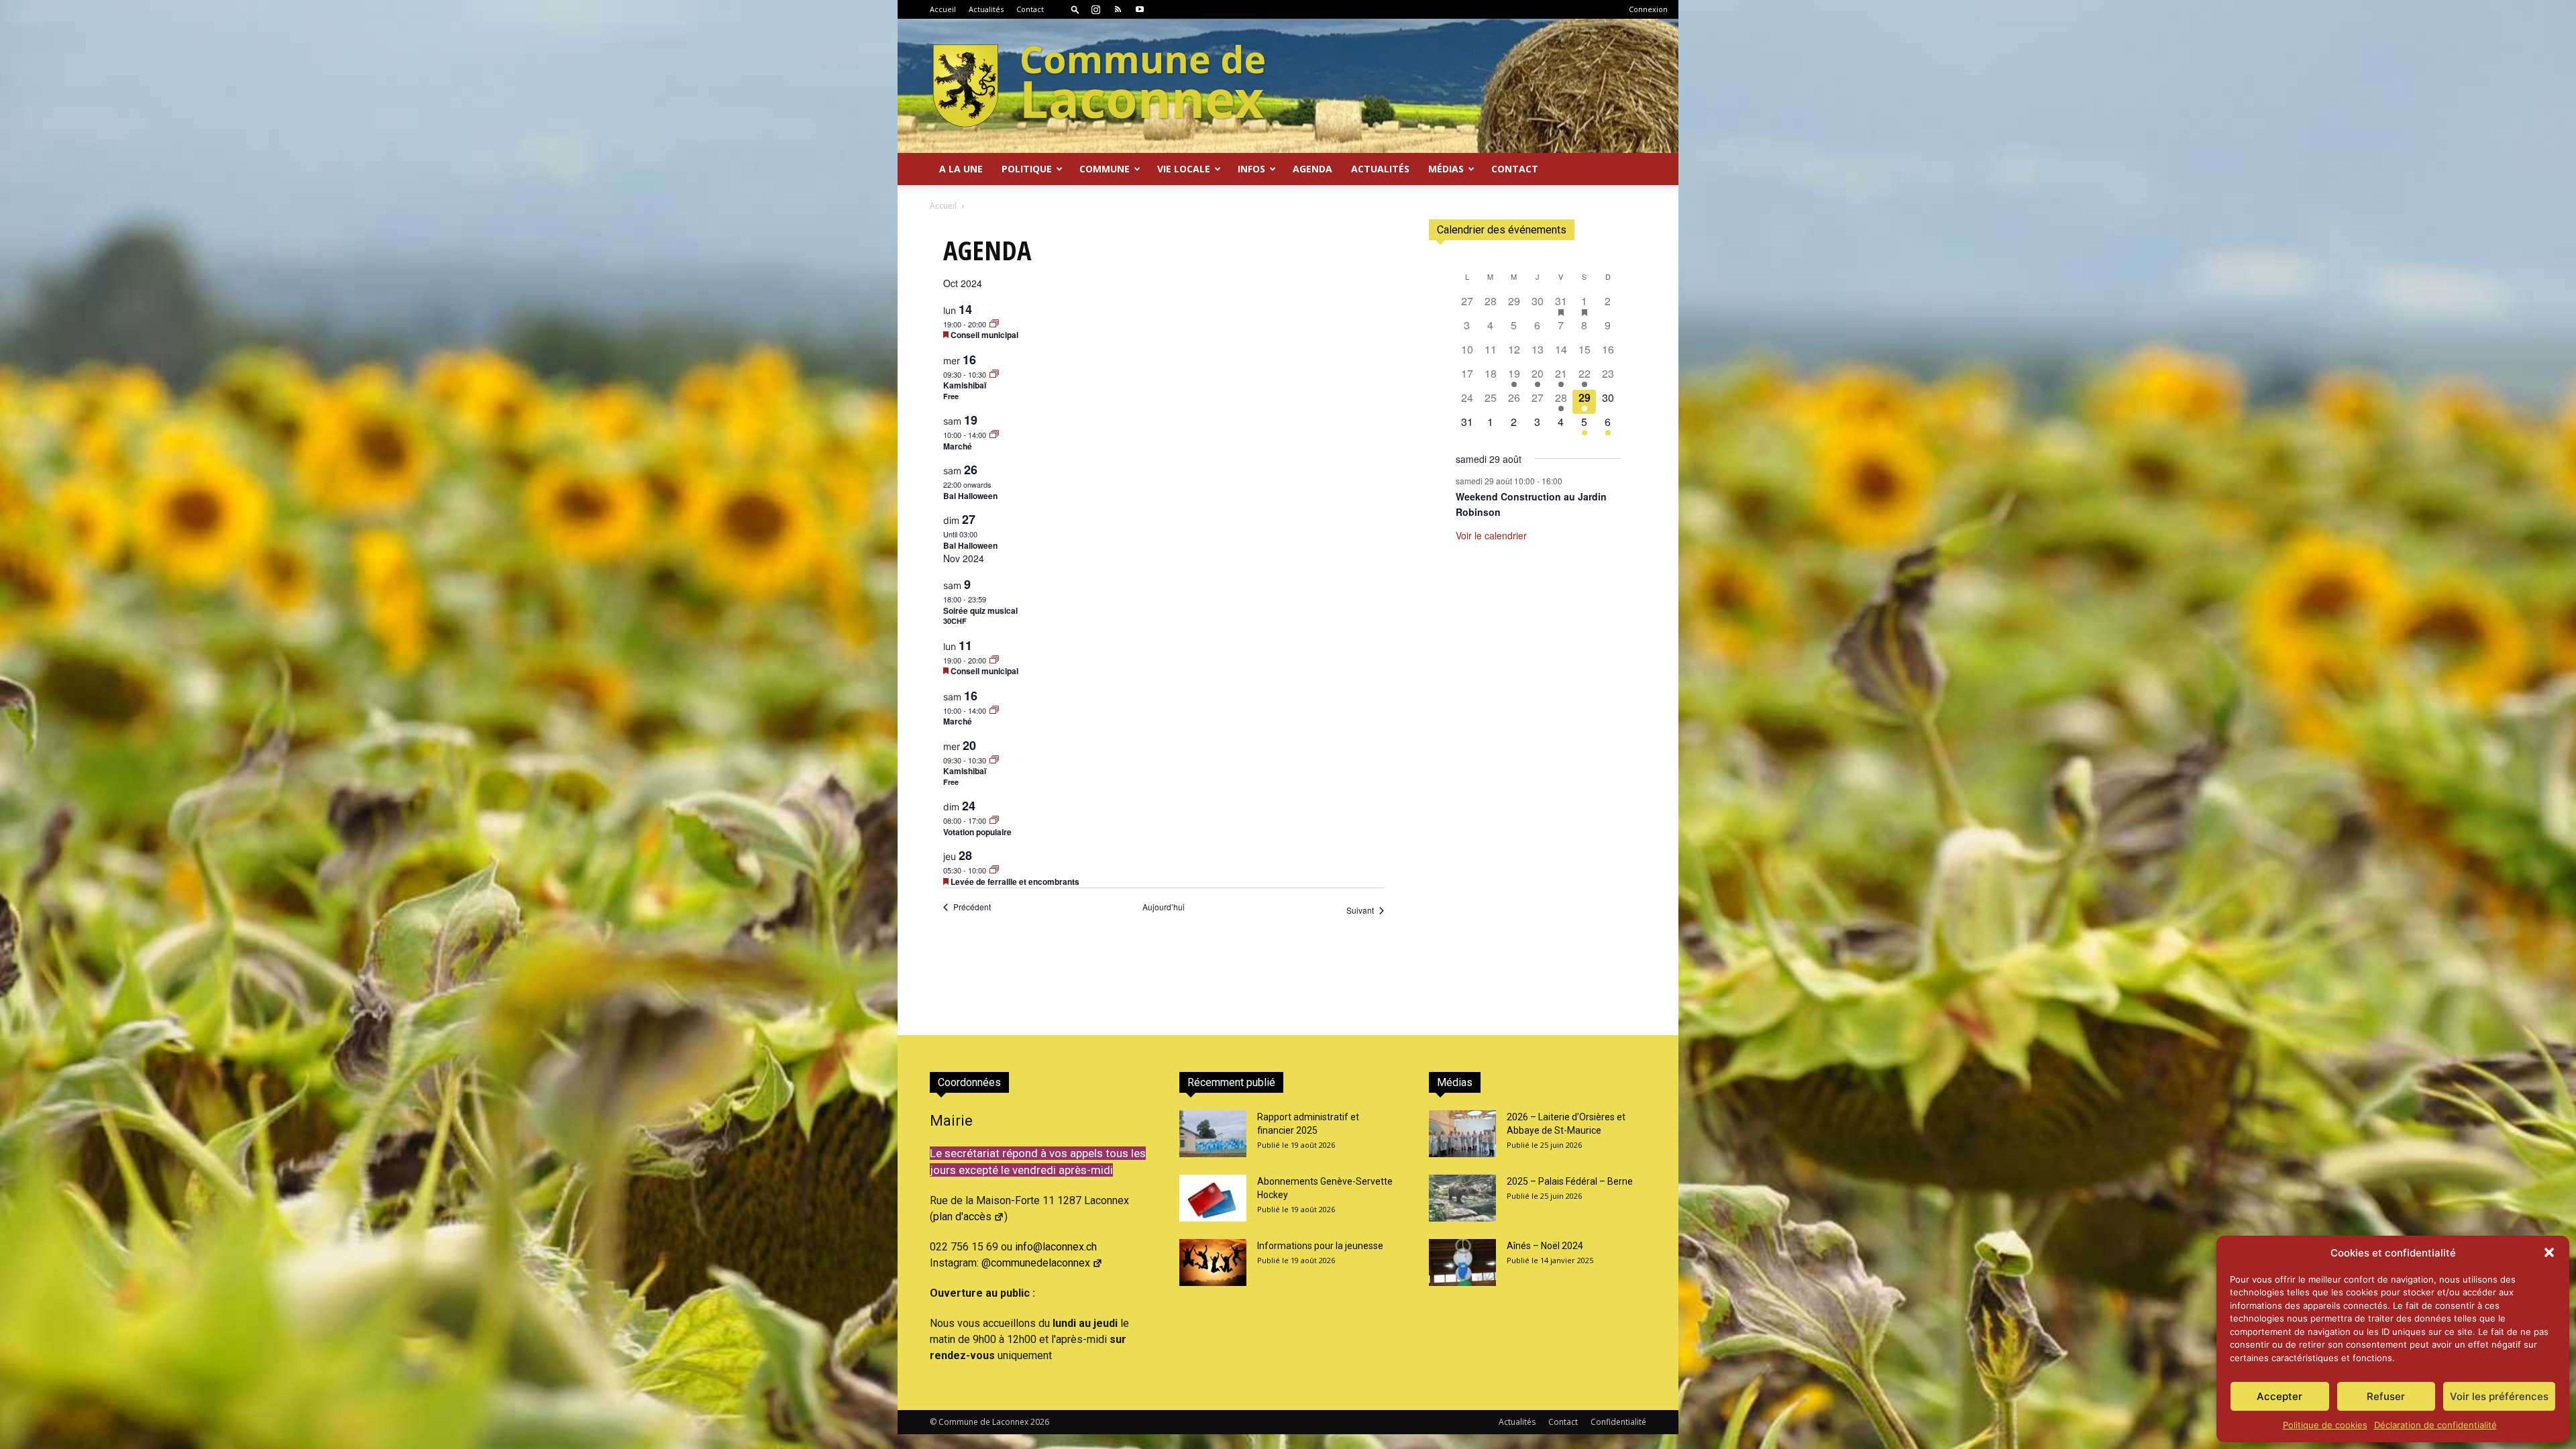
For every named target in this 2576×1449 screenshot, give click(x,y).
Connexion (1648, 9)
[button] (2549, 1252)
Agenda (1312, 169)
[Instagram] (1095, 9)
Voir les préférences (2499, 1396)
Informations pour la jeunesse (1320, 1246)
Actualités (986, 9)
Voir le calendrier (1491, 535)
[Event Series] (994, 324)
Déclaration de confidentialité (2435, 1425)
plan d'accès (962, 1217)
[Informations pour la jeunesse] (1213, 1263)
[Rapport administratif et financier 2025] (1213, 1134)
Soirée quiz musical (980, 610)
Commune (1105, 169)
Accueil (943, 9)
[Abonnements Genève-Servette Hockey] (1213, 1198)
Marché (958, 446)
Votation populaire (977, 832)
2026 (1040, 1422)
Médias (1446, 169)
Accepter (2279, 1396)
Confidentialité (1618, 1422)
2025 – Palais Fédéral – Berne (1570, 1181)
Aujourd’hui (1164, 907)
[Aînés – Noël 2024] (1462, 1263)
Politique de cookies (2325, 1425)
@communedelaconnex (1036, 1263)
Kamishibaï (965, 385)
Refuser (2386, 1396)
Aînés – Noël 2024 (1545, 1246)
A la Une (961, 169)
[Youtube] (1140, 9)
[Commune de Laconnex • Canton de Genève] (1099, 86)
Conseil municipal (984, 335)
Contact (1030, 9)
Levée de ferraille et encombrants (1015, 881)
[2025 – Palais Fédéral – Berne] (1462, 1198)
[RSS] (1118, 9)
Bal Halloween (970, 496)
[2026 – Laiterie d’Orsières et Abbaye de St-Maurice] (1462, 1134)
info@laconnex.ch (1056, 1247)
